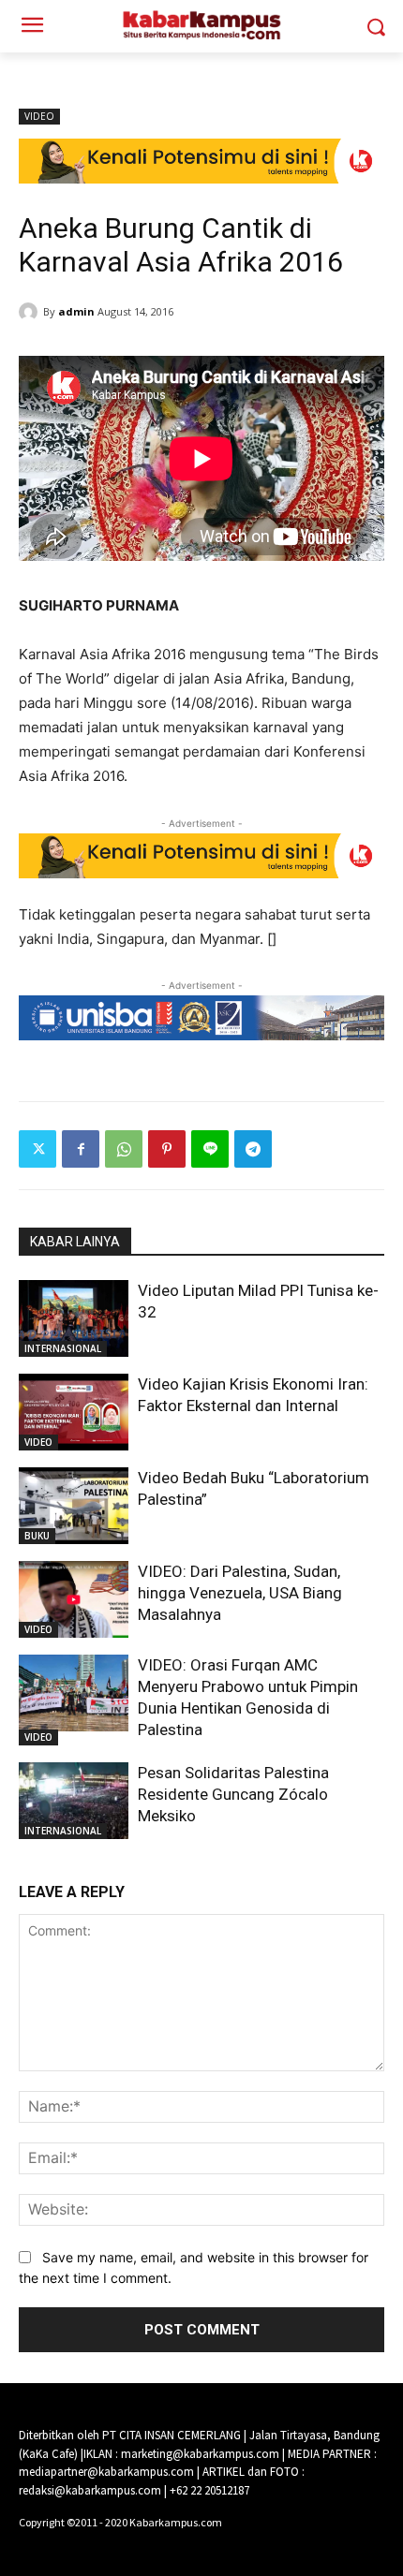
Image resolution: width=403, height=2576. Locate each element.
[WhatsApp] (124, 1149)
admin (76, 311)
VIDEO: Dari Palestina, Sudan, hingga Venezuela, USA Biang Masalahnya (240, 1593)
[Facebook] (81, 1149)
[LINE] (210, 1149)
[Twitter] (37, 1149)
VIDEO (39, 116)
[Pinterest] (167, 1149)
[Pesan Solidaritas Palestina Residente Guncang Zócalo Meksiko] (74, 1801)
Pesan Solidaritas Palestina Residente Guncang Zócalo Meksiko (233, 1794)
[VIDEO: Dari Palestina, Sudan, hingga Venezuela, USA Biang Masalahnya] (74, 1599)
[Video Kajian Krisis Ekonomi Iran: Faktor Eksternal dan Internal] (74, 1412)
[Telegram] (253, 1149)
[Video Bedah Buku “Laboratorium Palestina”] (74, 1506)
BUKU (37, 1536)
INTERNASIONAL (63, 1348)
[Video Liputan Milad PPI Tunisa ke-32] (74, 1318)
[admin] (31, 312)
